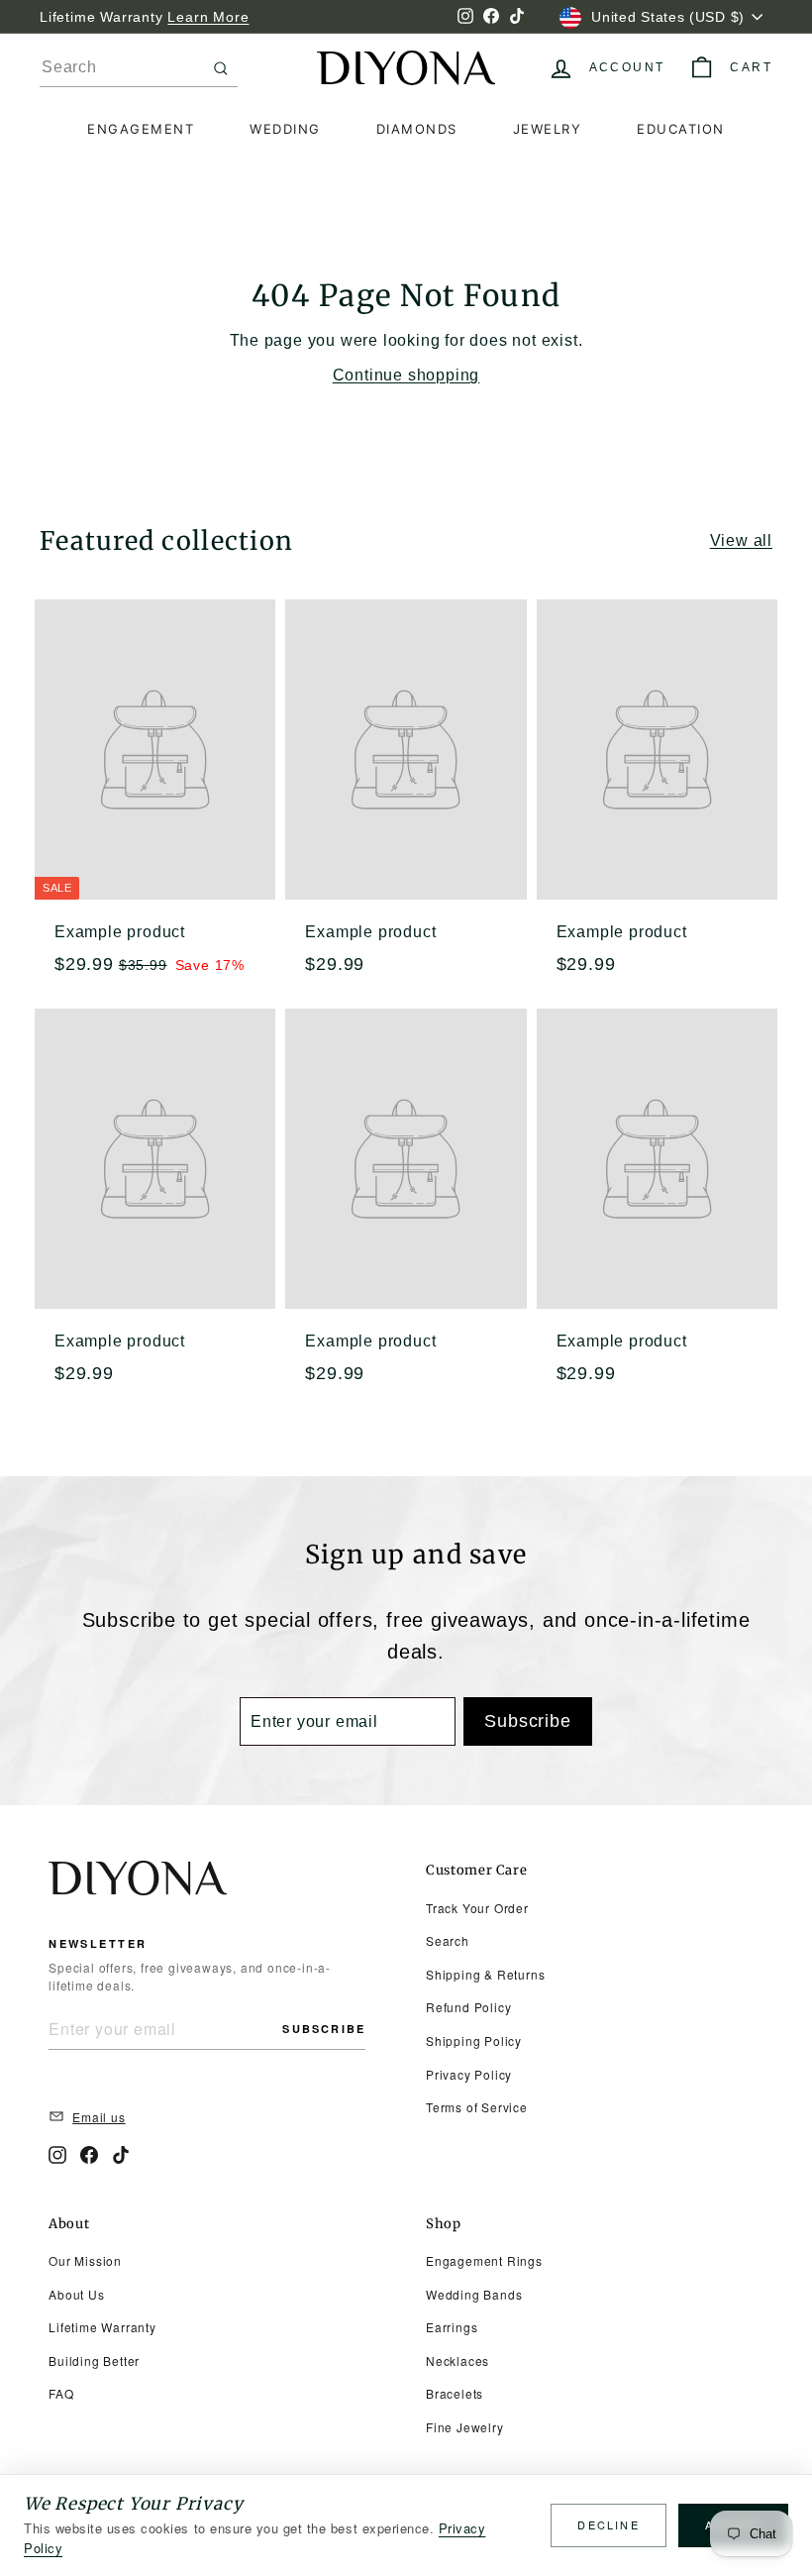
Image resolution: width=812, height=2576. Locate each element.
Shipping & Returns (485, 1974)
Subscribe (324, 2029)
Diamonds (417, 129)
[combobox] (139, 68)
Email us (99, 2117)
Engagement (141, 129)
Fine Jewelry (465, 2427)
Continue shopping (406, 375)
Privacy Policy (469, 2074)
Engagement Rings (484, 2260)
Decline (608, 2524)
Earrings (452, 2327)
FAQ (61, 2393)
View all (741, 540)
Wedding (285, 129)
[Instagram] (57, 2155)
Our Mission (85, 2260)
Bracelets (455, 2393)
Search (448, 1940)
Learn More (208, 17)
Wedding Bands (474, 2294)
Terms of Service (477, 2107)
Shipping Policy (474, 2040)
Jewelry (548, 129)
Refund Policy (468, 2007)
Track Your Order (477, 1908)
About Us (76, 2294)
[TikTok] (121, 2155)
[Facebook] (89, 2155)
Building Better (94, 2361)
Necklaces (457, 2361)
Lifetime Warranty (102, 2327)
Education (681, 129)
